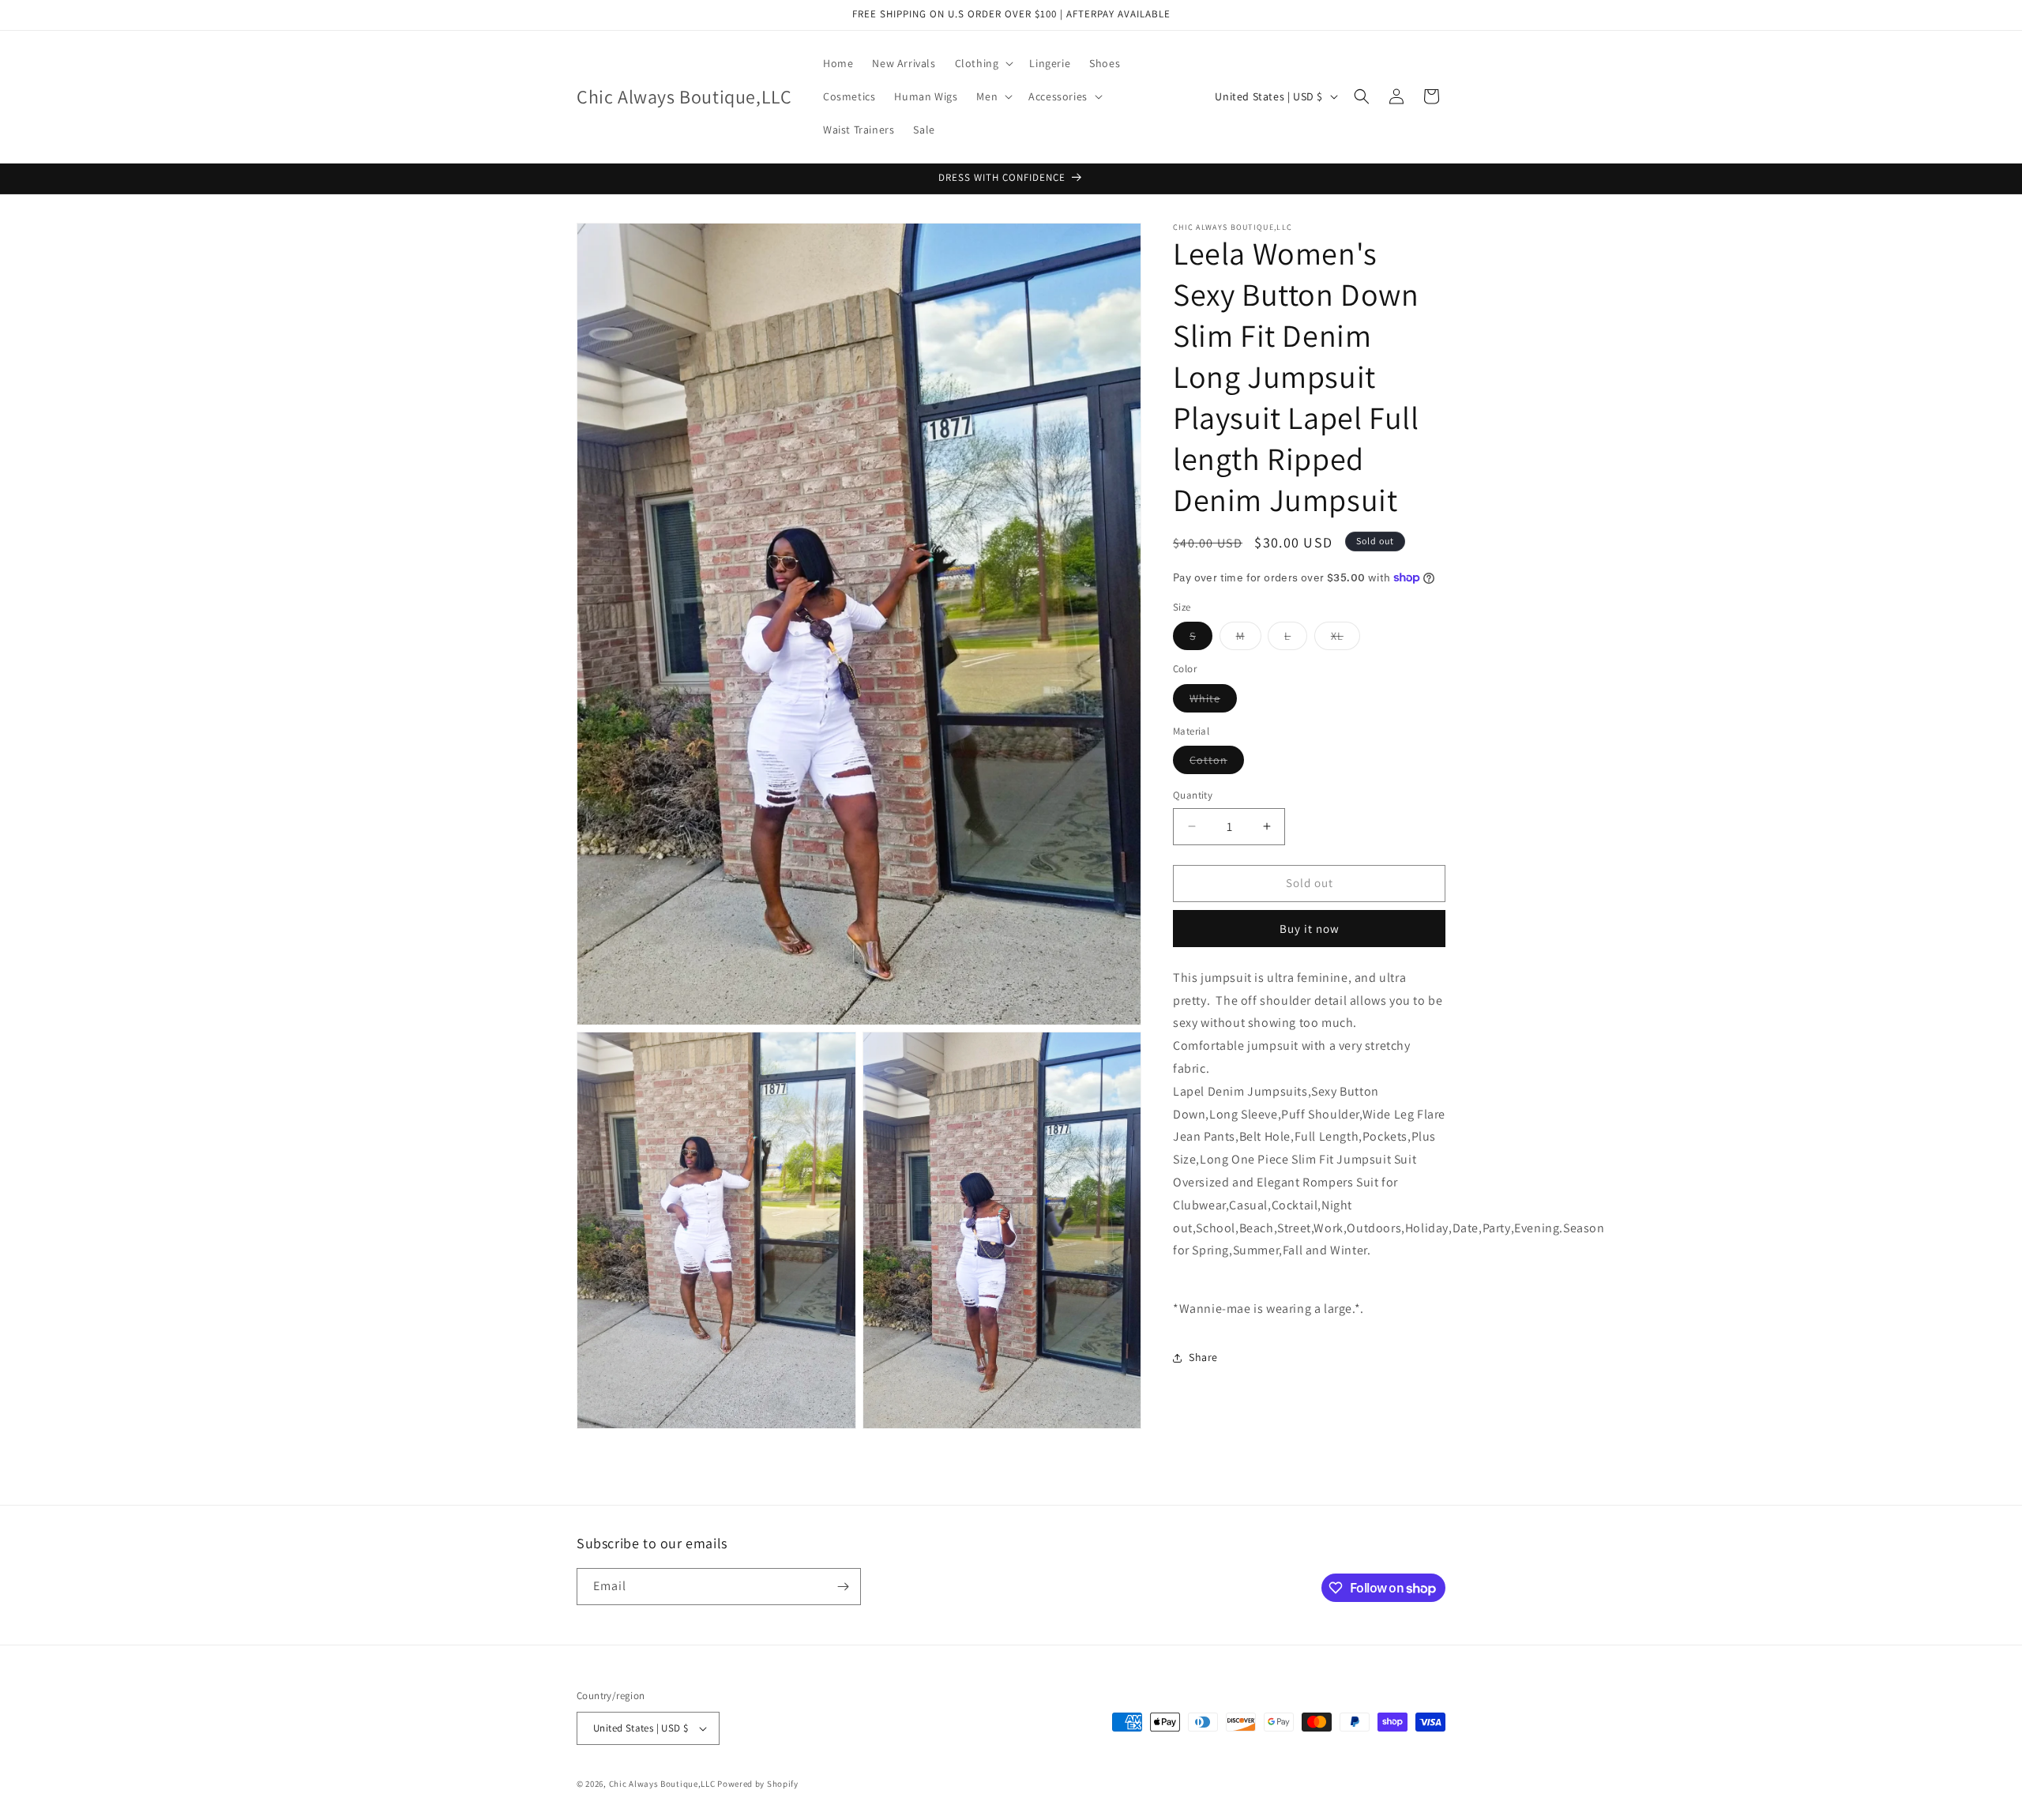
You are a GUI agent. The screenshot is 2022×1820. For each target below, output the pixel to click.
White (1213, 701)
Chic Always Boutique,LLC (662, 1784)
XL (1345, 639)
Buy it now (1310, 929)
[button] (983, 63)
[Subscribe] (843, 1587)
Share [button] (1203, 1357)
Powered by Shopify (758, 1784)
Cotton (1217, 763)
